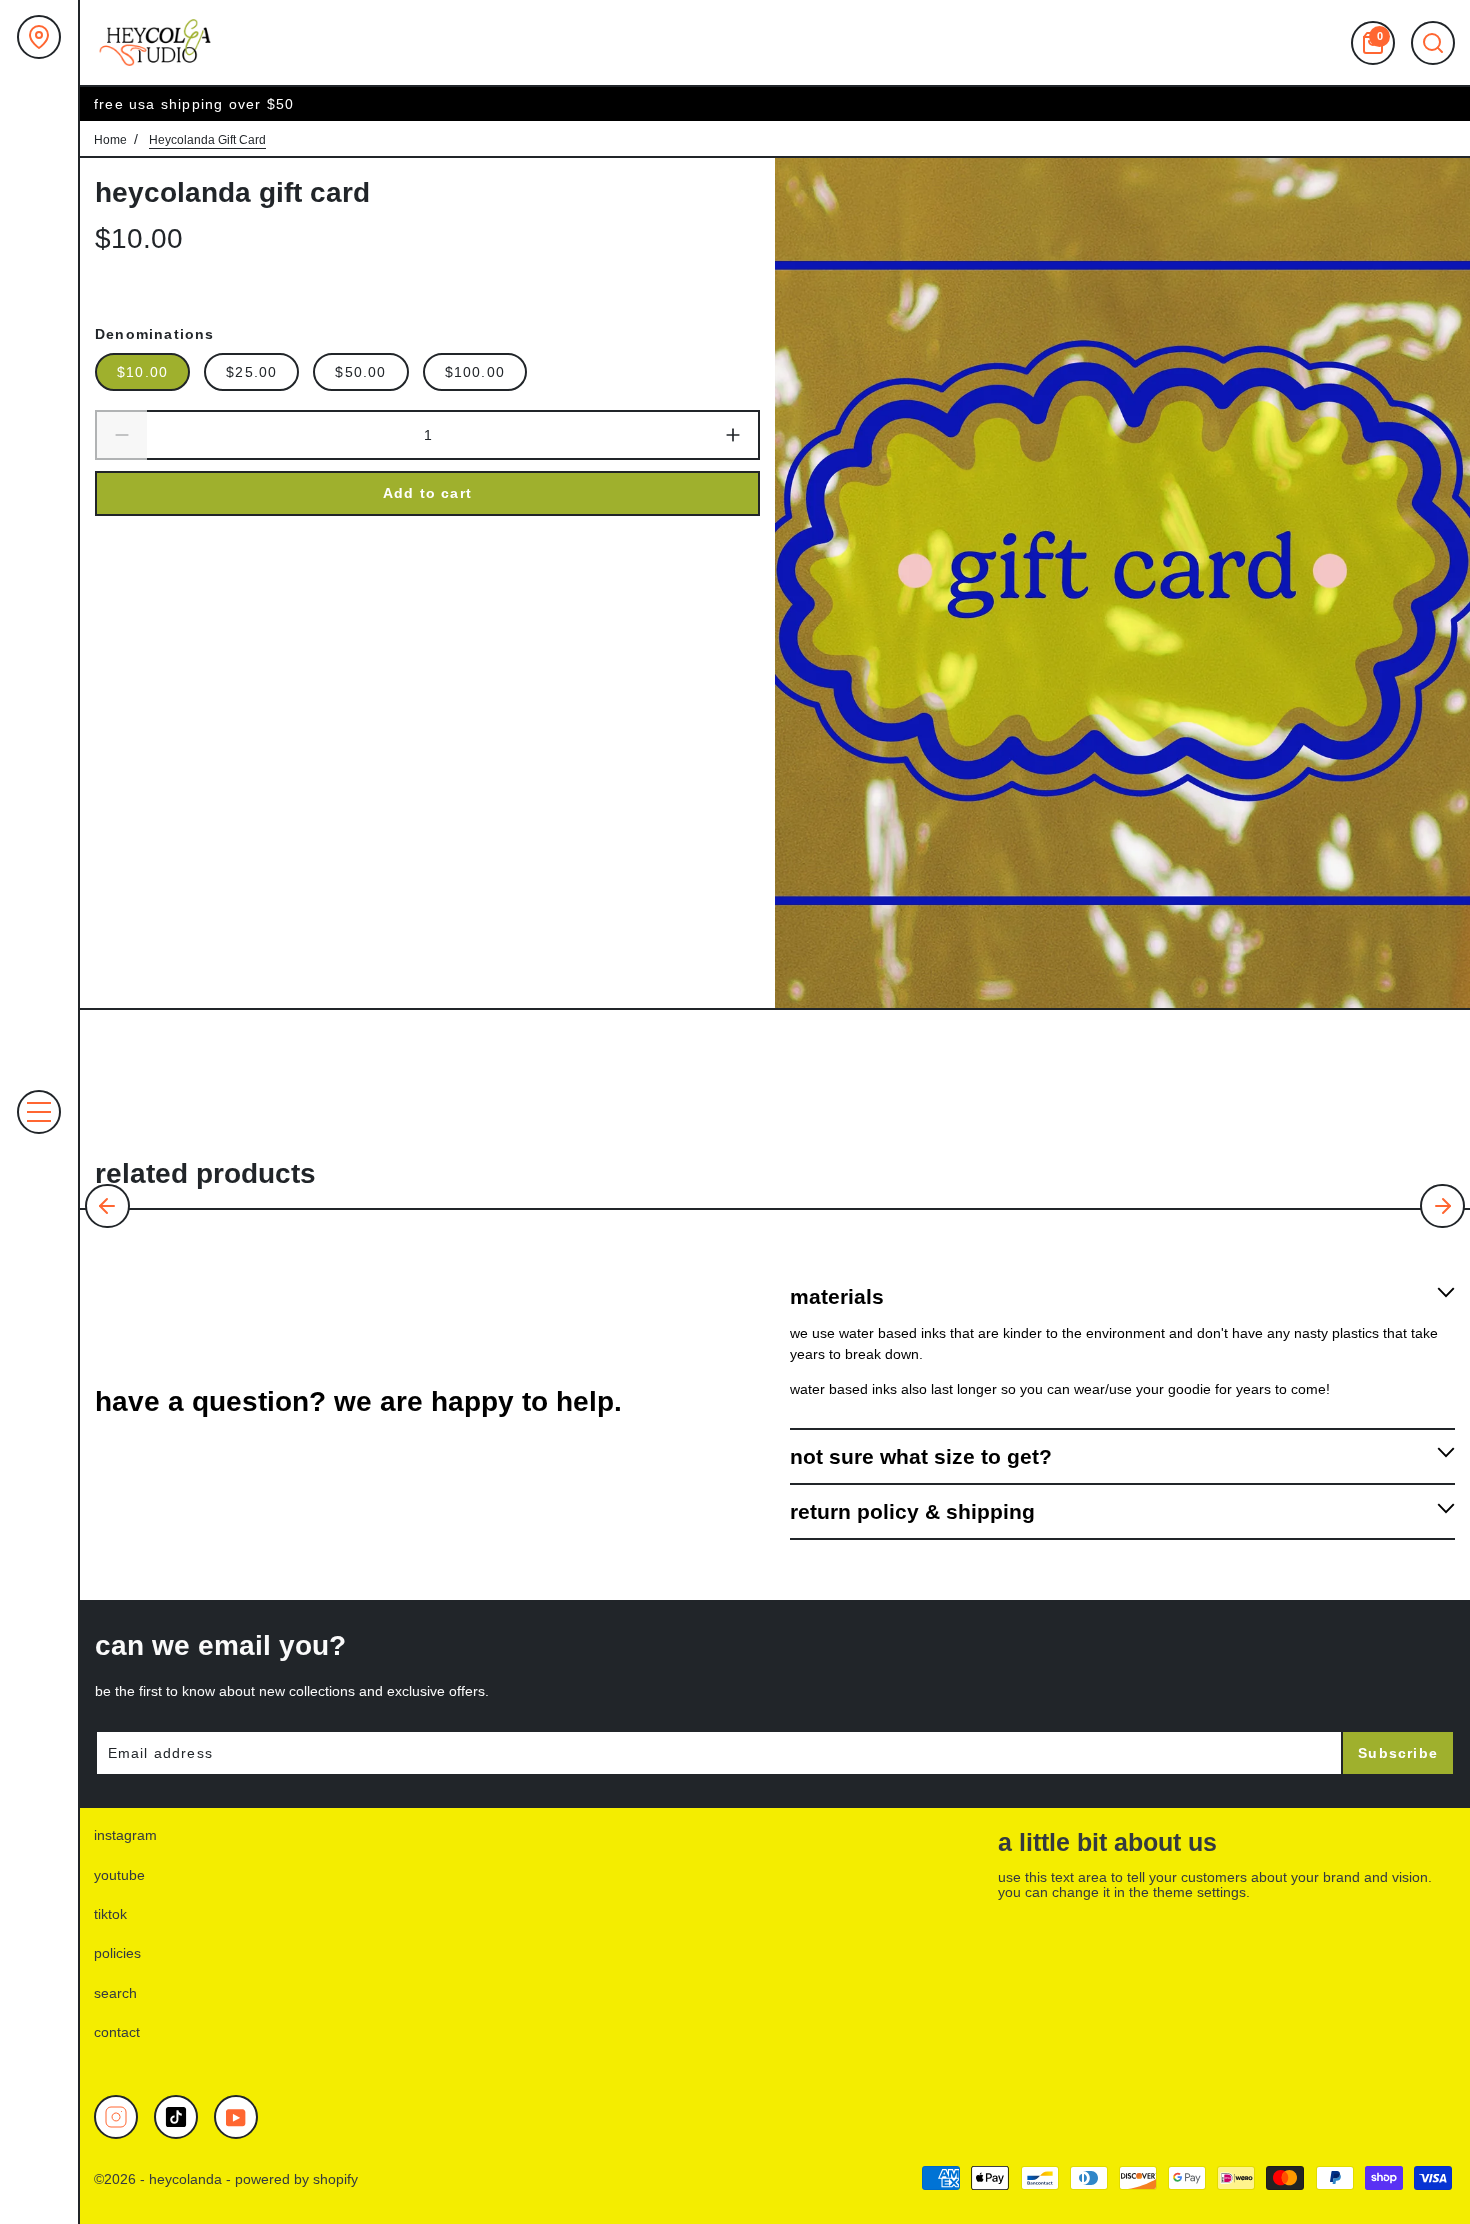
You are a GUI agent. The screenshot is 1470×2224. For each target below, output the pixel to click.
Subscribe (1398, 1753)
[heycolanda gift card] (1122, 582)
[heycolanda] (155, 42)
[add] (734, 435)
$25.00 (251, 372)
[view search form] (1433, 43)
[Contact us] (39, 37)
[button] (107, 1206)
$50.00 (360, 372)
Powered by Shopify (296, 2179)
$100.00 (475, 372)
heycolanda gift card (232, 192)
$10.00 (142, 372)
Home (110, 140)
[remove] (121, 435)
